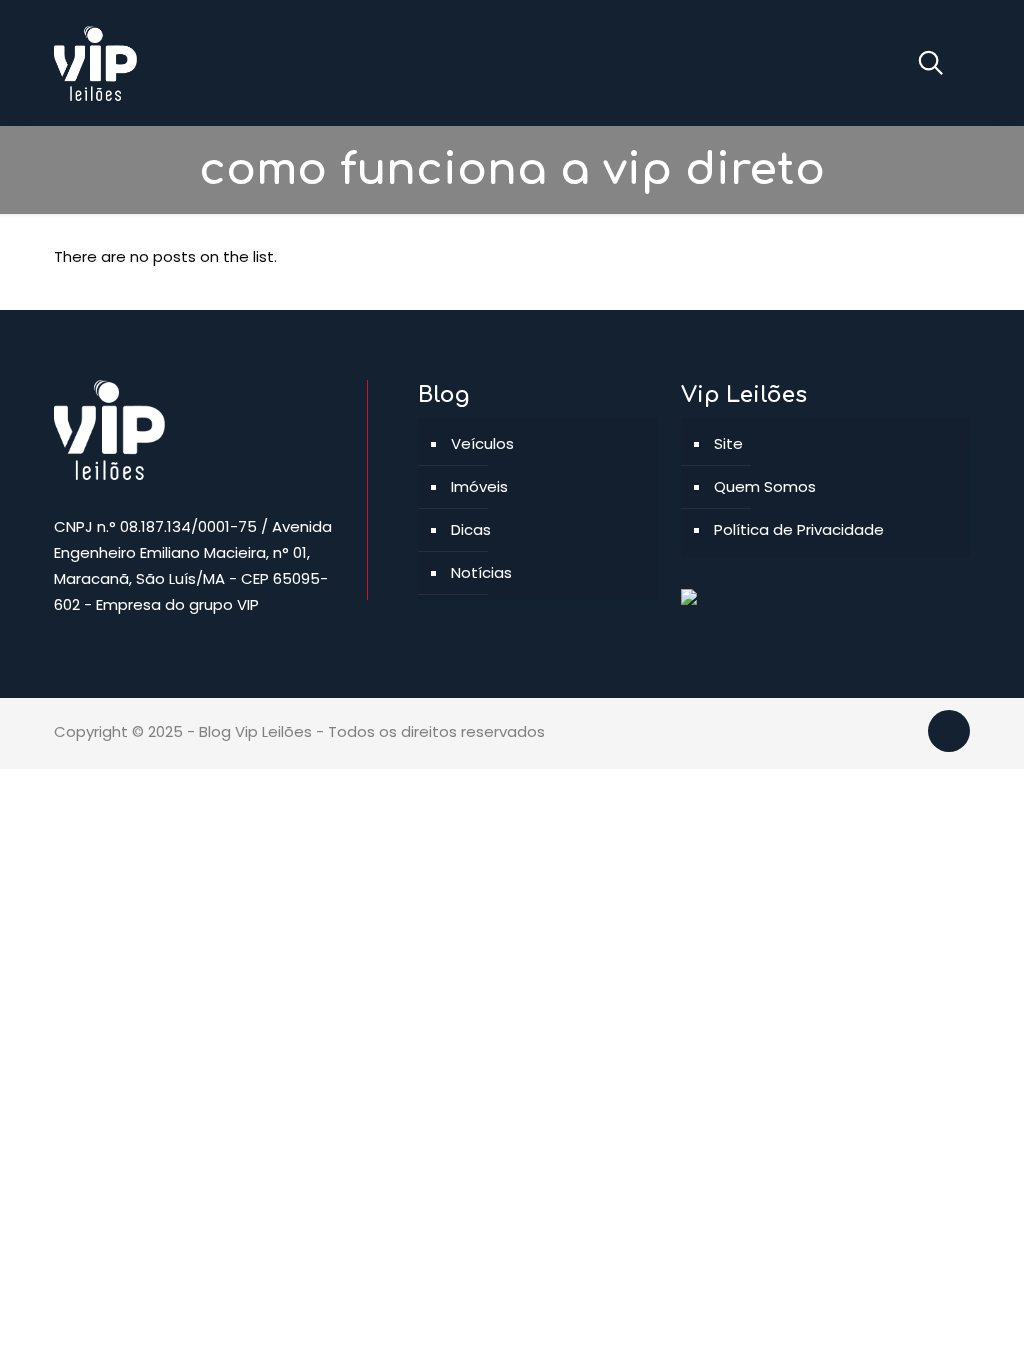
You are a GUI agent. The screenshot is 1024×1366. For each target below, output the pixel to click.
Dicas (471, 529)
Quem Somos (765, 486)
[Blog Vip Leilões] (96, 62)
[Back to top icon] (949, 731)
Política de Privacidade (799, 529)
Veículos (482, 443)
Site (728, 443)
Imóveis (479, 486)
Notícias (481, 572)
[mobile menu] (855, 63)
